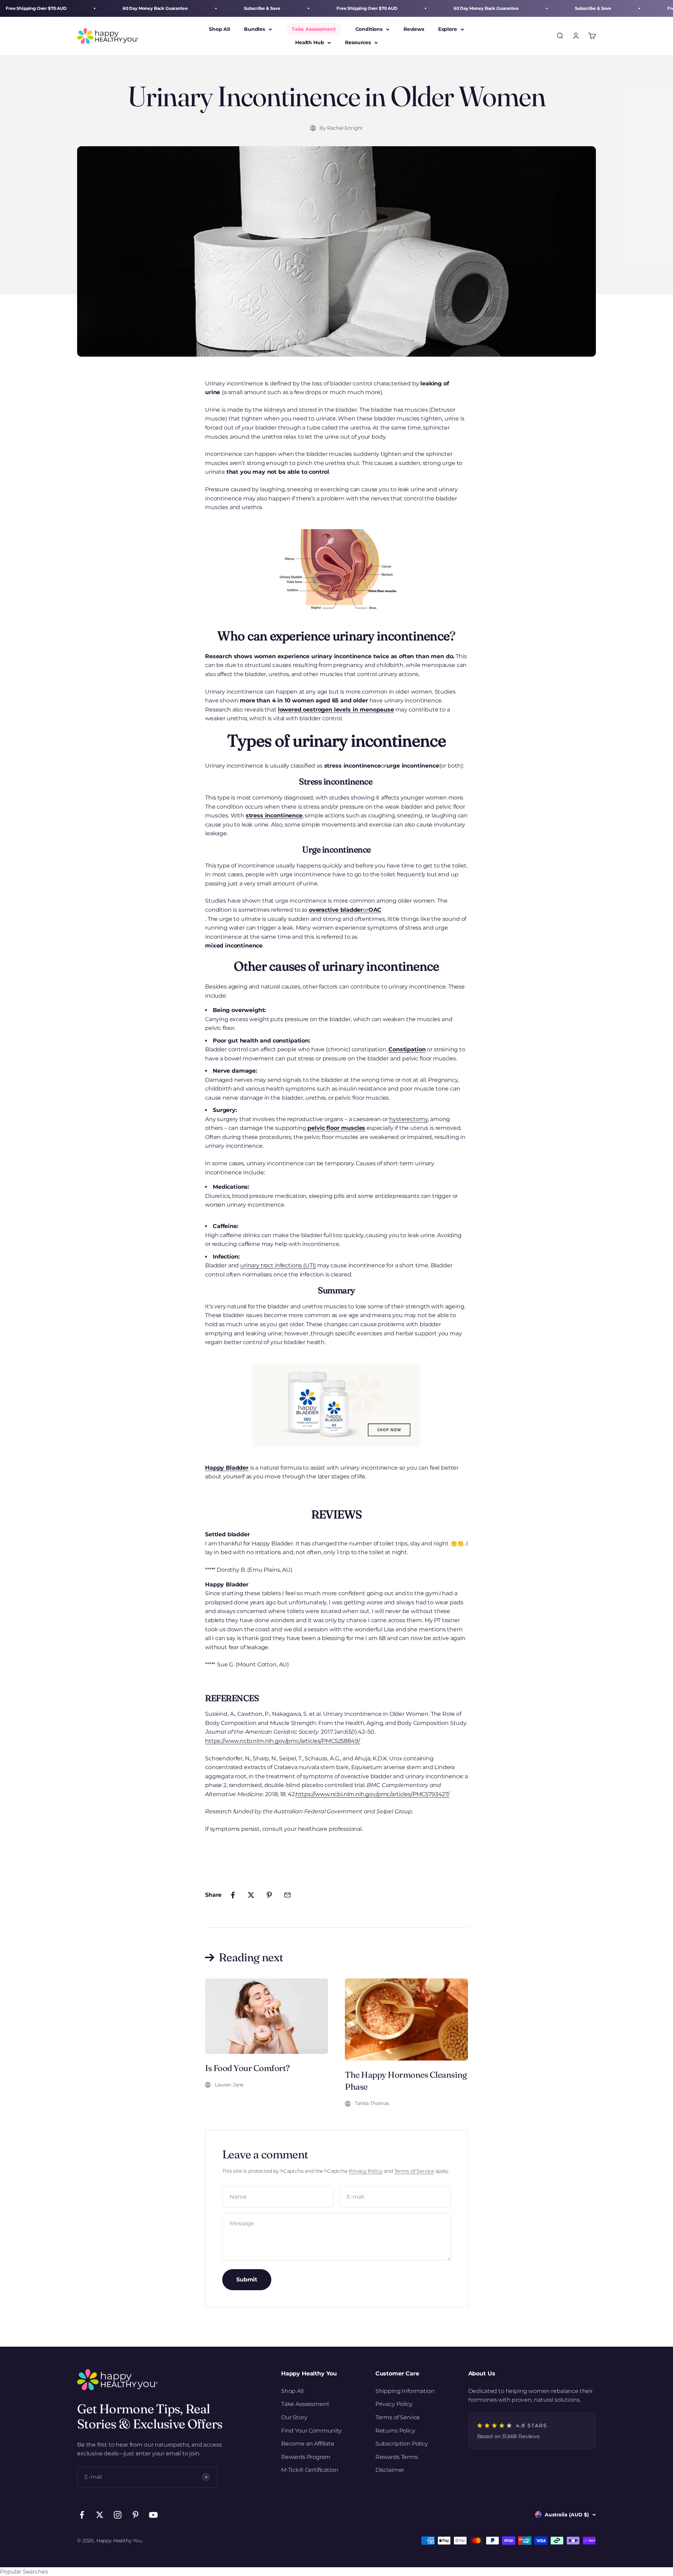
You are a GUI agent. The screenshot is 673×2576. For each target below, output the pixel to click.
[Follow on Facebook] (82, 2515)
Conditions (369, 29)
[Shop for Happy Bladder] (336, 1405)
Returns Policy (395, 2431)
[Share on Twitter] (251, 1895)
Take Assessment (314, 29)
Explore (448, 29)
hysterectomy (408, 1119)
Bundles (254, 29)
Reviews (414, 29)
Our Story (294, 2417)
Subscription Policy (402, 2444)
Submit (247, 2280)
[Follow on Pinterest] (135, 2515)
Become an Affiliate (308, 2444)
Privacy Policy (366, 2171)
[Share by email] (287, 1895)
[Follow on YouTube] (153, 2515)
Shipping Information (405, 2391)
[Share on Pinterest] (269, 1895)
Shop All (219, 29)
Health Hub (310, 43)
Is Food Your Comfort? (247, 2068)
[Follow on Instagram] (118, 2515)
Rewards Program (306, 2457)
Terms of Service (414, 2171)
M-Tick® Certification (310, 2470)
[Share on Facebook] (233, 1895)
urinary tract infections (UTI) (278, 1265)
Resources (358, 43)
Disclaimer (390, 2470)
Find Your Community (311, 2431)
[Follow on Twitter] (100, 2515)
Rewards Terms (397, 2457)
